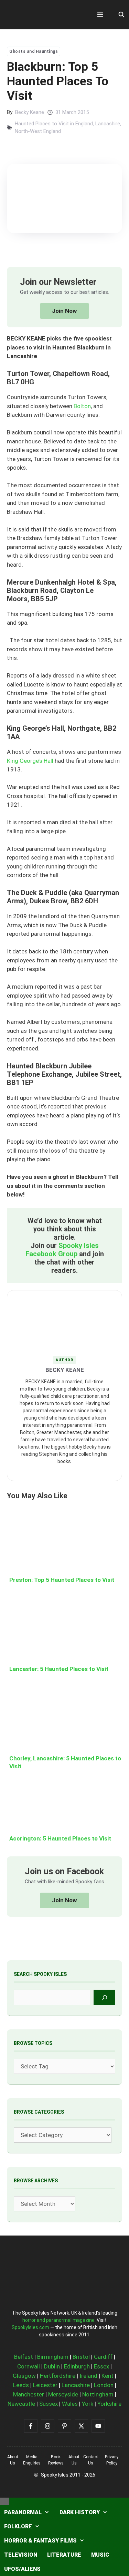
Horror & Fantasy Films (40, 2541)
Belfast (24, 2357)
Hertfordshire (58, 2376)
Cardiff (103, 2357)
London (104, 2385)
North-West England (38, 131)
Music (100, 2555)
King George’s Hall (31, 761)
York (88, 2404)
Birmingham (53, 2357)
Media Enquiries (32, 2460)
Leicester (45, 2385)
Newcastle (21, 2404)
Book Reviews (56, 2460)
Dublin (52, 2366)
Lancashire (108, 124)
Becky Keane (30, 112)
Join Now (64, 311)
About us (13, 2460)
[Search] (104, 1997)
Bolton (82, 406)
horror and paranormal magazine (58, 2320)
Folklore (18, 2526)
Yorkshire (109, 2404)
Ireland (88, 2376)
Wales (70, 2404)
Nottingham (98, 2394)
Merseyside (63, 2394)
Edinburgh (77, 2366)
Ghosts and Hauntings (34, 51)
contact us (91, 2460)
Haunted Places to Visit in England (54, 124)
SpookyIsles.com (30, 2327)
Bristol (81, 2357)
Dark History (80, 2512)
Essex (101, 2366)
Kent (107, 2376)
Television (21, 2555)
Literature (64, 2555)
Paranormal (23, 2512)
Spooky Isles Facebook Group (62, 1250)
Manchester (29, 2394)
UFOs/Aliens (22, 2569)
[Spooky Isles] (45, 15)
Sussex (49, 2404)
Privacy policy (112, 2460)
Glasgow (24, 2376)
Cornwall (29, 2366)
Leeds (21, 2385)
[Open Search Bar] (121, 15)
